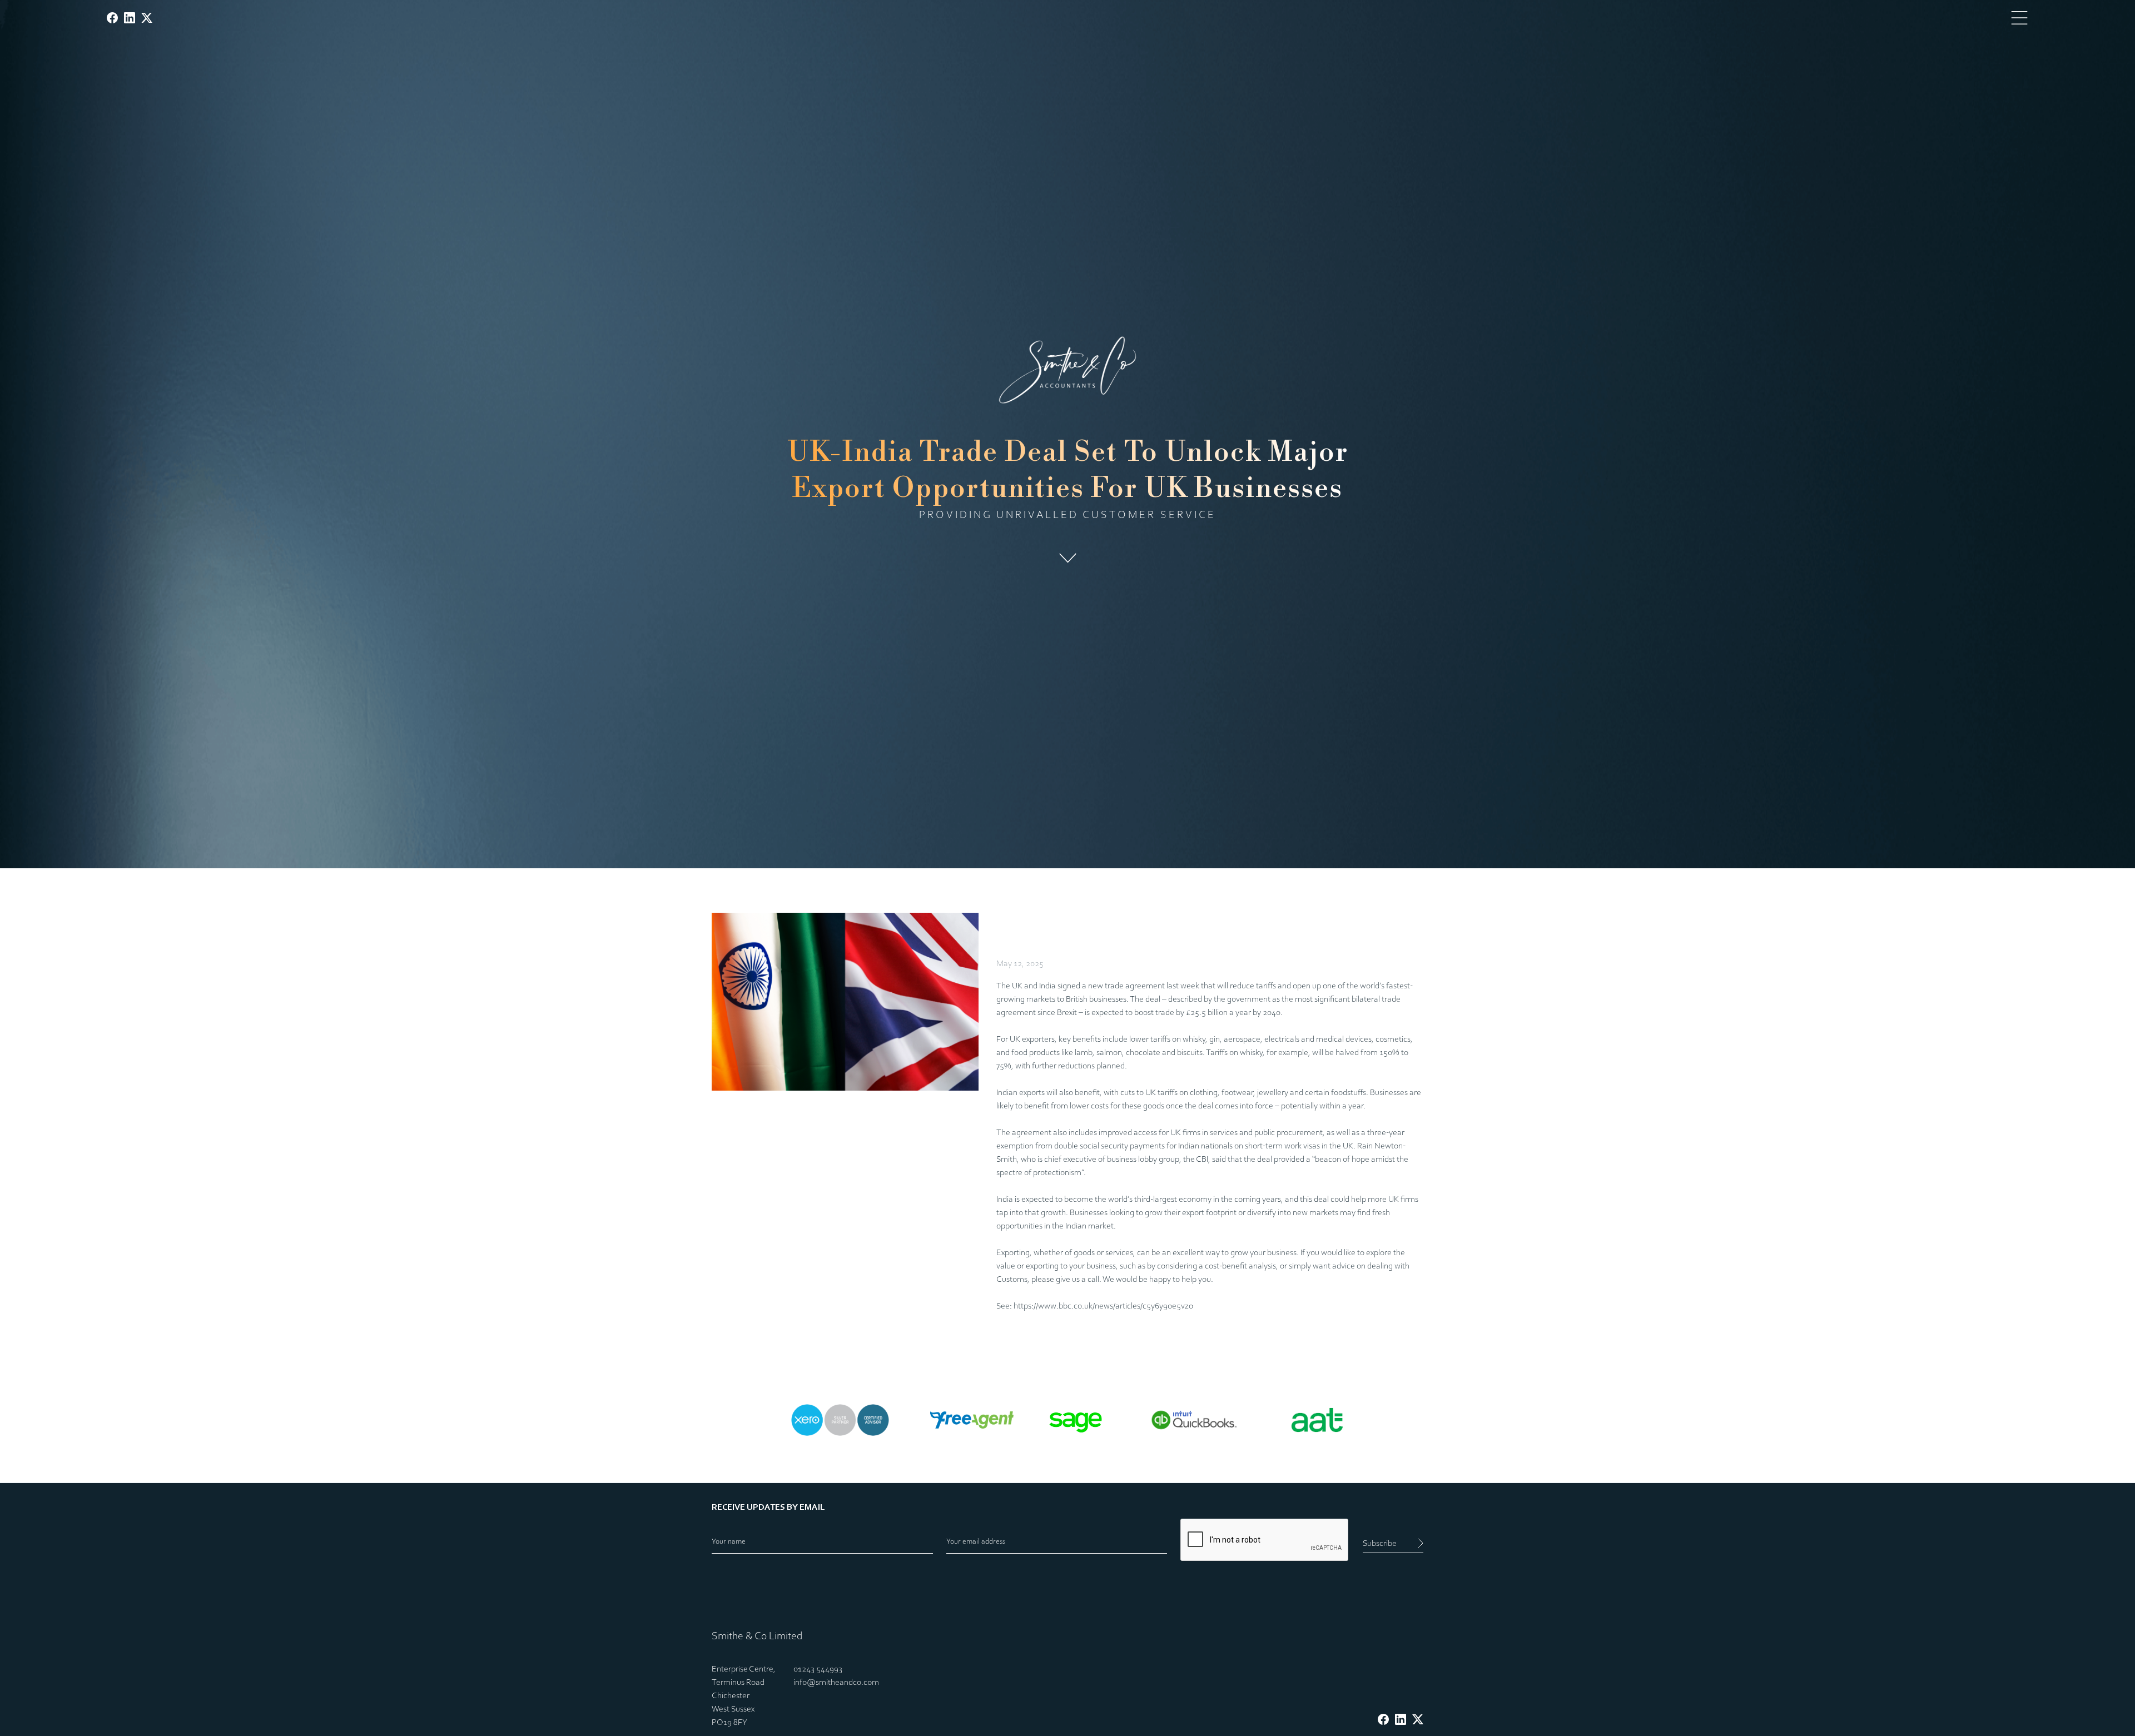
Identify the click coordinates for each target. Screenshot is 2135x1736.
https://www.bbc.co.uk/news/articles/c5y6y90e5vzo (1103, 1306)
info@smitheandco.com (836, 1683)
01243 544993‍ (818, 1669)
